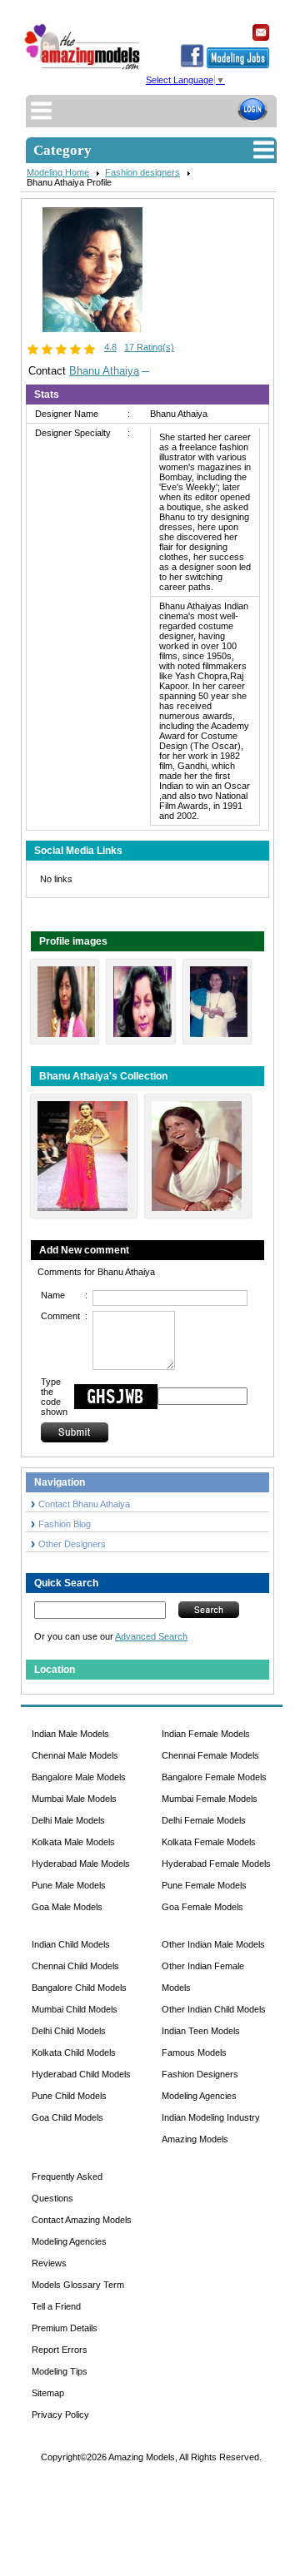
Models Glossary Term (78, 2285)
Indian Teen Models (201, 2031)
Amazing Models (195, 2139)
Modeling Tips (60, 2371)
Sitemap (48, 2393)
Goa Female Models (202, 1907)
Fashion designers (142, 172)
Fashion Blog (65, 1524)
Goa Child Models (67, 2117)
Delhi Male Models (68, 1820)
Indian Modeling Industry (211, 2117)
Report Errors (60, 2350)
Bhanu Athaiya (104, 371)
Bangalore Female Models (214, 1777)
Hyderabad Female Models (216, 1864)
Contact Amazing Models (82, 2220)
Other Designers (72, 1544)
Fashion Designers (200, 2074)
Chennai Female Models (210, 1755)
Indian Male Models (70, 1734)
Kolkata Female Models (209, 1842)
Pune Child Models (69, 2096)
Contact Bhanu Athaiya (84, 1504)
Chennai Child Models (75, 1966)
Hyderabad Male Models (81, 1864)
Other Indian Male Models (213, 1944)
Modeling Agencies (199, 2096)
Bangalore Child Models (79, 1988)
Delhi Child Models (69, 2031)
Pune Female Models (204, 1885)
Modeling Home (58, 172)
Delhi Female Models (204, 1820)
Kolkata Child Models (74, 2052)
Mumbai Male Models (74, 1799)
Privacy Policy (60, 2415)
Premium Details (65, 2328)
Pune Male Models (69, 1885)
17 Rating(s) (149, 347)
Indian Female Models (206, 1734)
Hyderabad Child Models (81, 2074)
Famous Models (194, 2052)
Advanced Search (151, 1636)
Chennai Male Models (75, 1755)
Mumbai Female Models (210, 1799)
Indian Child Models (71, 1944)
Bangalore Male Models (79, 1777)
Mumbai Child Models (75, 2009)
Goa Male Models (67, 1907)
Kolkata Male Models (73, 1842)
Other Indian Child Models (214, 2009)
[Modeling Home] (83, 69)
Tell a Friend (56, 2306)
